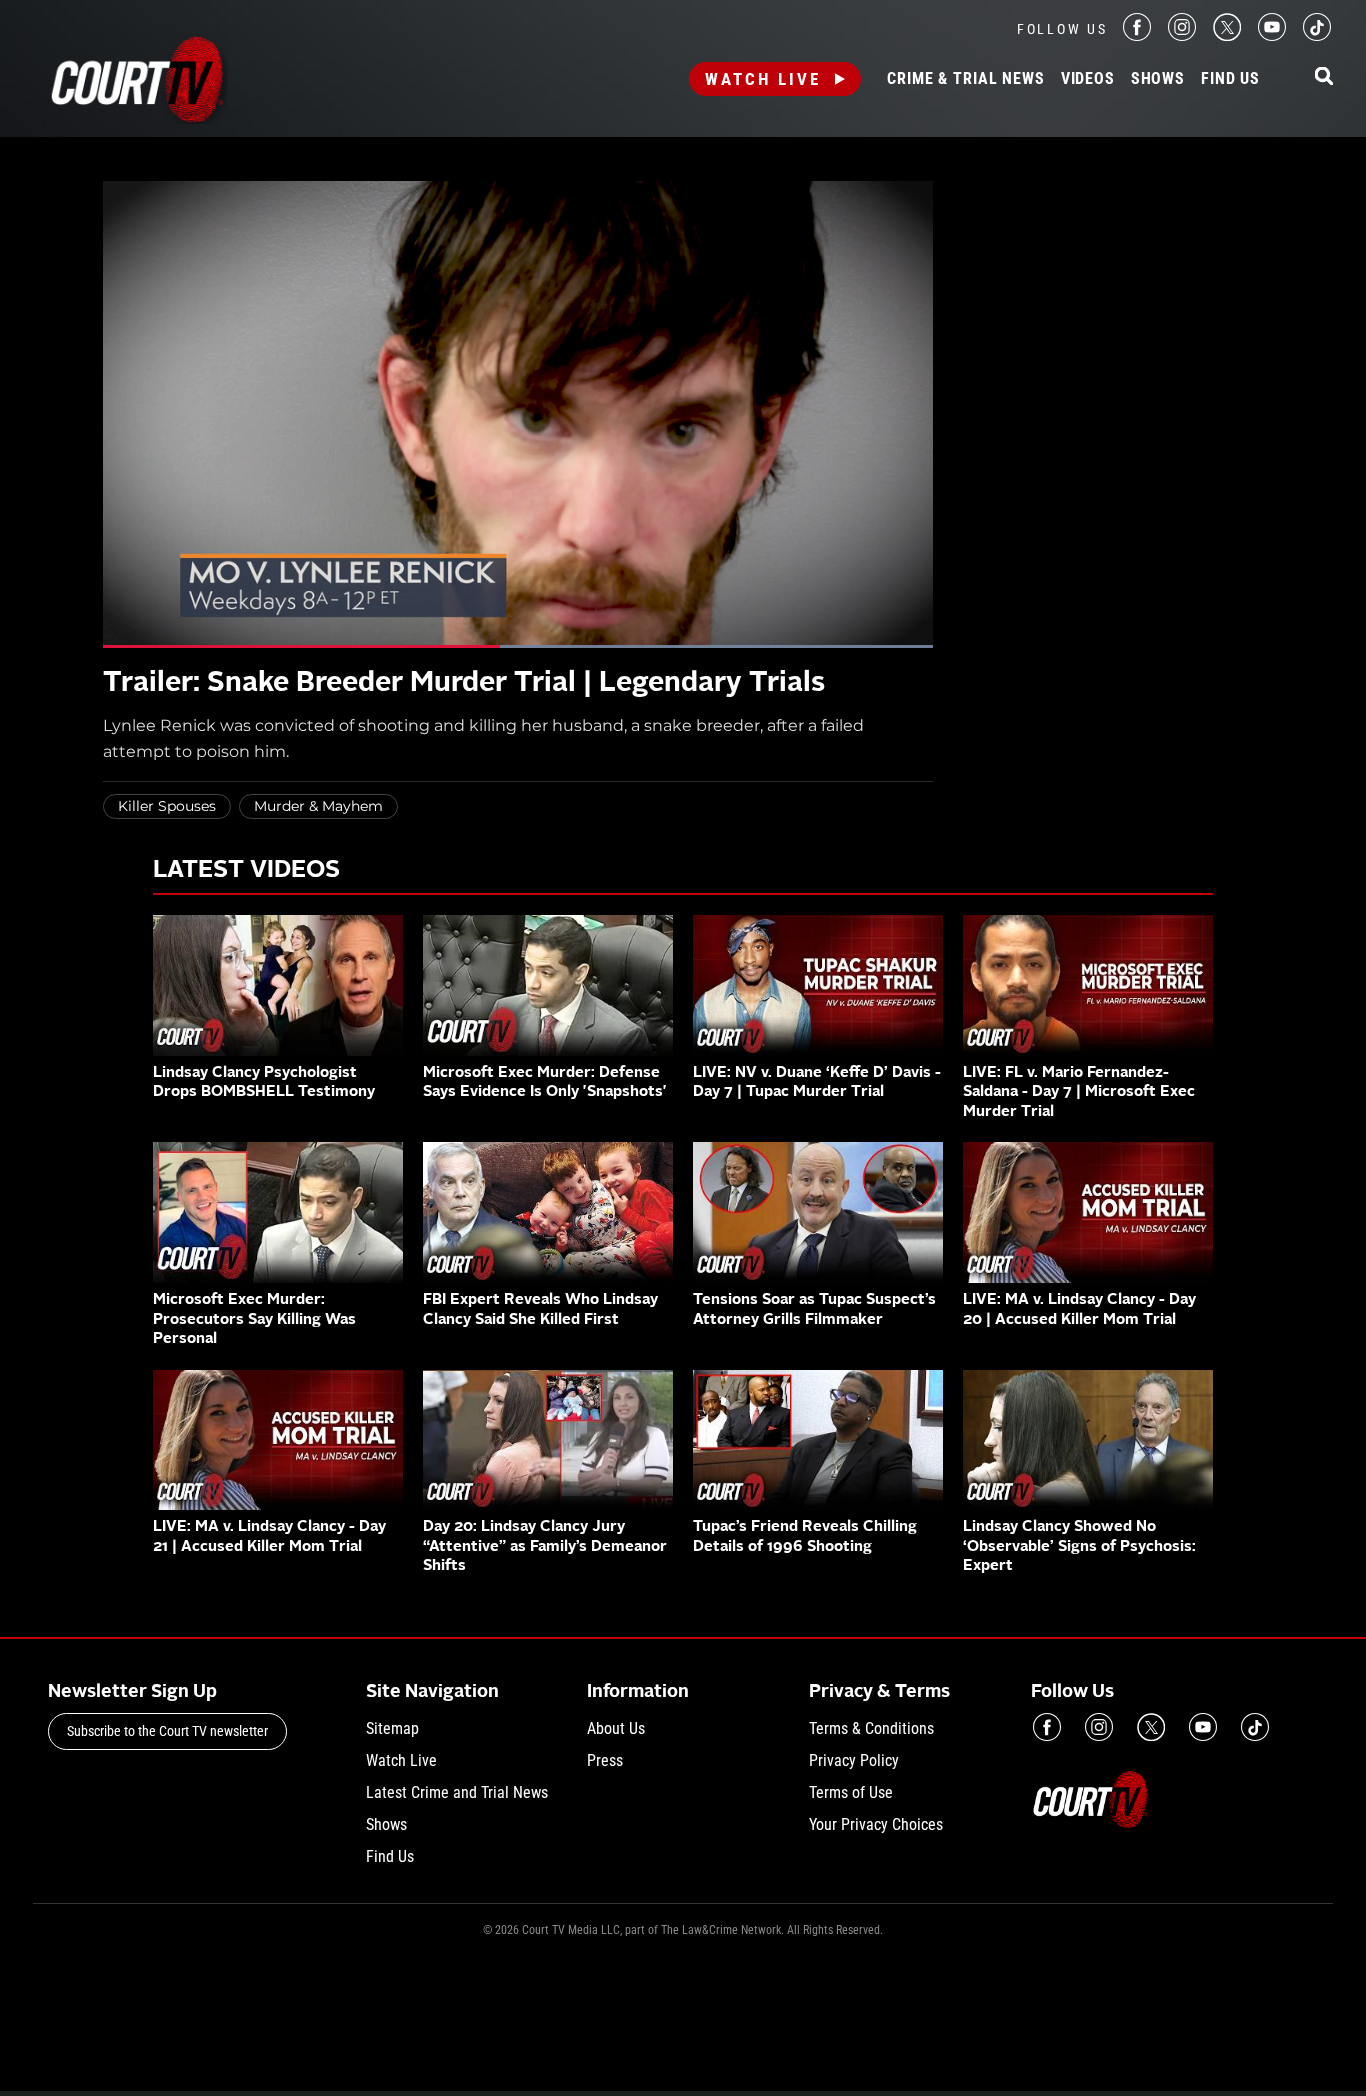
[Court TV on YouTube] (1272, 35)
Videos (1088, 79)
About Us (616, 1728)
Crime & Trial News (965, 79)
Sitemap (392, 1728)
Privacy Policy (854, 1760)
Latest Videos (246, 871)
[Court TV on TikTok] (1317, 35)
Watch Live (763, 79)
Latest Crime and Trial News (457, 1792)
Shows (1158, 79)
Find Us (1230, 79)
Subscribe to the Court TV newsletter (167, 1731)
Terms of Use (851, 1792)
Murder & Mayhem (318, 806)
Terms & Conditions (871, 1728)
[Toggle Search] (1324, 77)
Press (605, 1760)
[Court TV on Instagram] (1182, 35)
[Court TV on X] (1227, 35)
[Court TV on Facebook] (1137, 35)
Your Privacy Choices (876, 1824)
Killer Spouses (167, 806)
